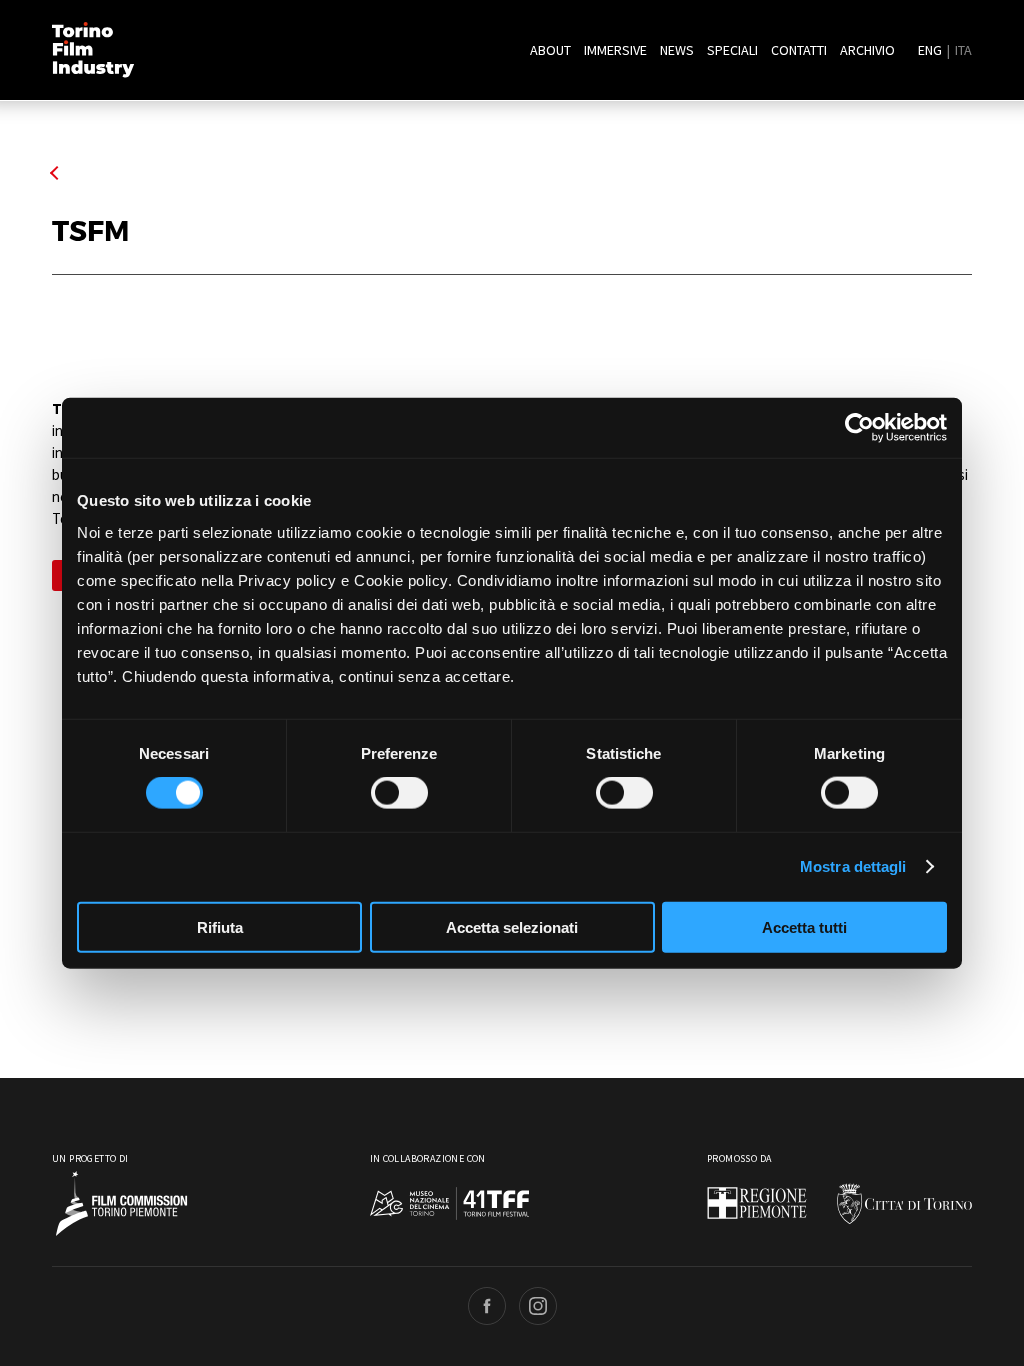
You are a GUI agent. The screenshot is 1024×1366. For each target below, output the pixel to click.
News (677, 50)
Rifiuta (220, 926)
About (550, 50)
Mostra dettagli (853, 866)
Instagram (538, 1306)
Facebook (487, 1306)
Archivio (867, 50)
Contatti (799, 50)
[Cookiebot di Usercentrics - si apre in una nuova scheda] (859, 428)
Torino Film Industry (93, 50)
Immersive (615, 50)
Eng (930, 50)
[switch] (399, 793)
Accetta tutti (804, 926)
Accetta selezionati (512, 926)
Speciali (732, 50)
